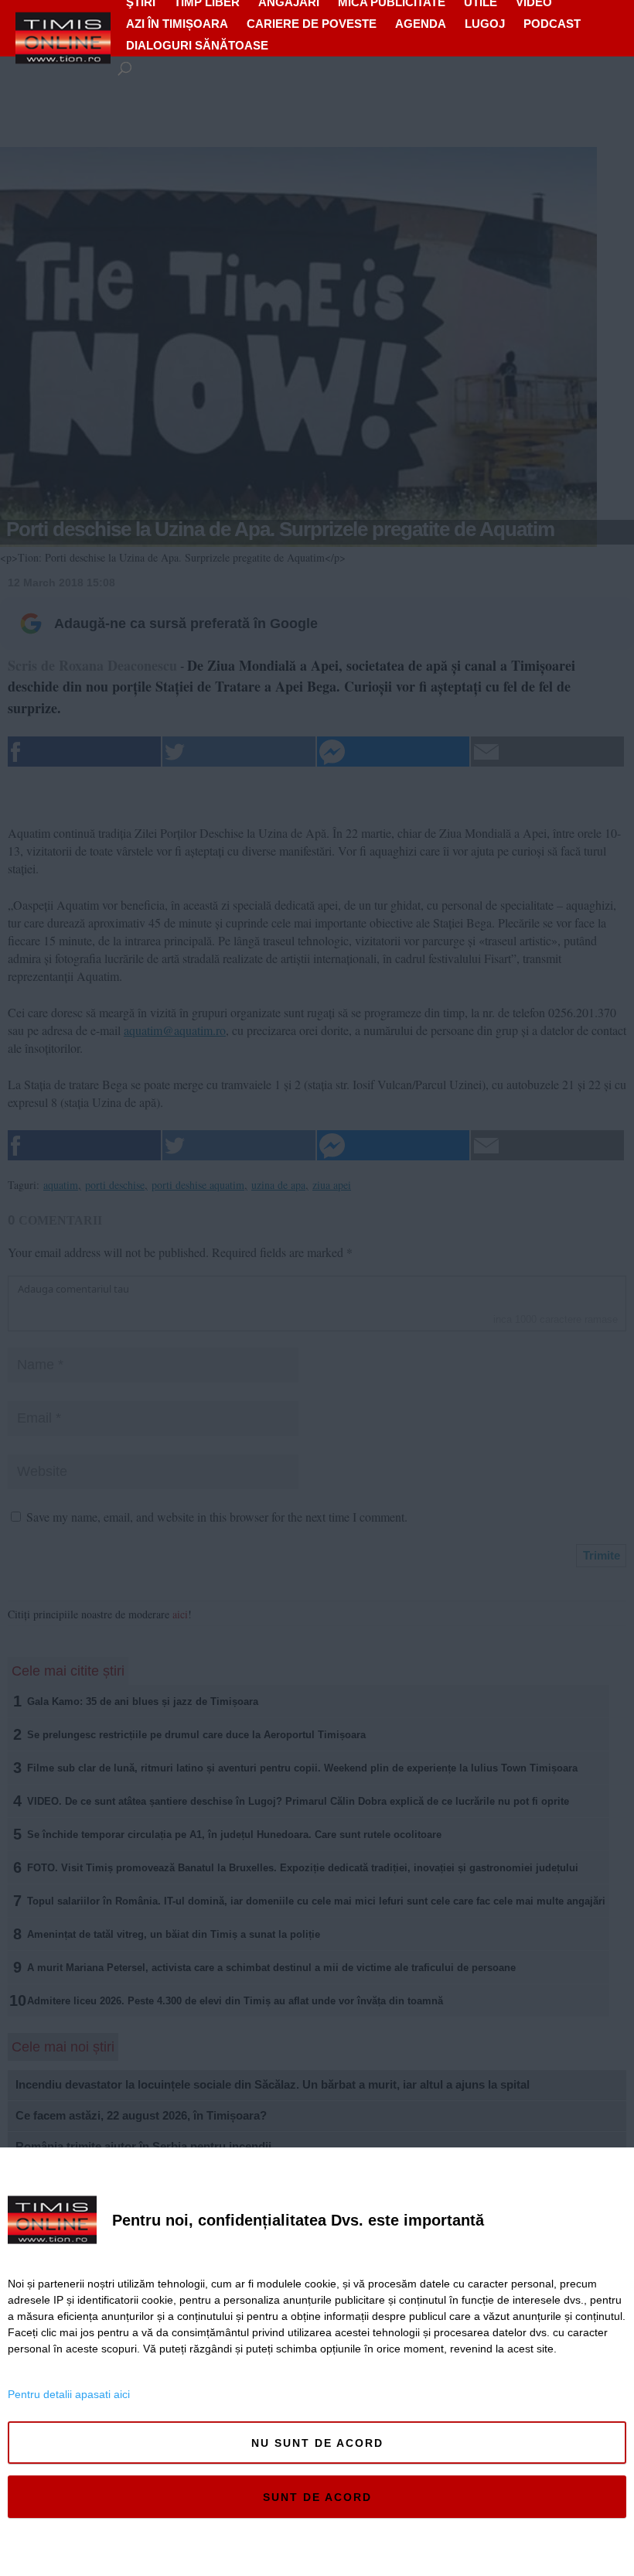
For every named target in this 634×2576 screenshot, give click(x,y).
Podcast (552, 24)
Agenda (421, 24)
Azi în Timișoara (177, 24)
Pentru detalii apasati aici (69, 2394)
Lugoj (485, 24)
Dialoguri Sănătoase (197, 45)
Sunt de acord (317, 2497)
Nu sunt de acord (317, 2443)
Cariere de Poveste (312, 24)
